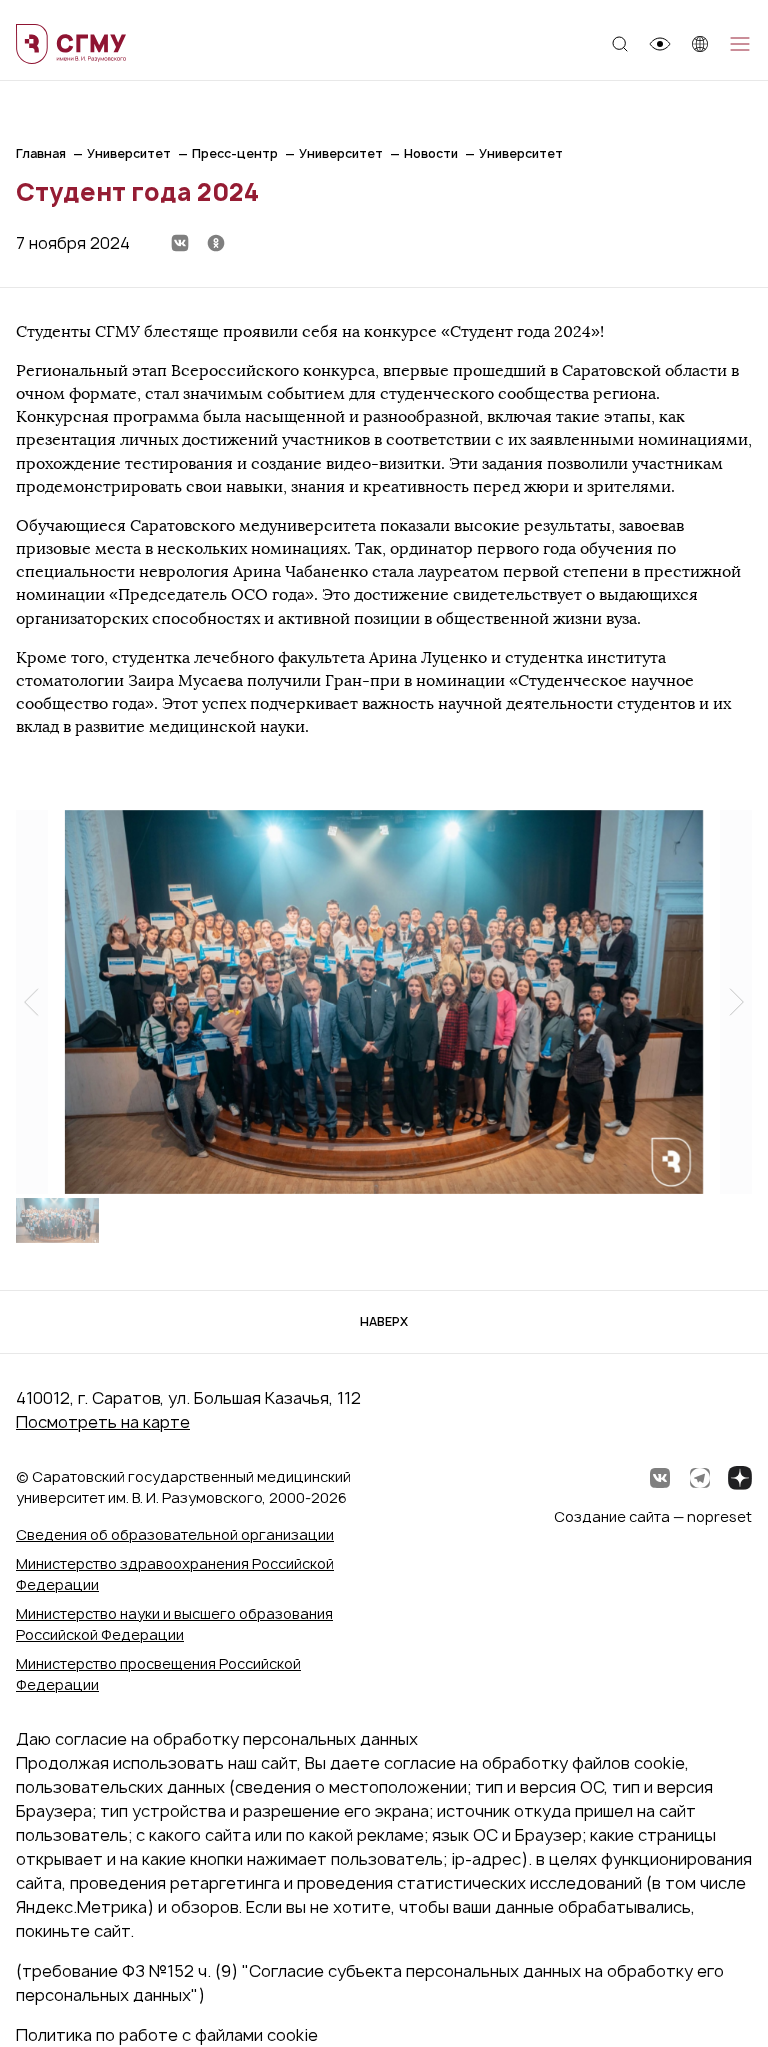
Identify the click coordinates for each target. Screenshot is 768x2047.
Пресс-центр (235, 153)
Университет (129, 153)
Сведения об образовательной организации (175, 1534)
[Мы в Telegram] (700, 1478)
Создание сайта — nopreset (653, 1516)
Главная (41, 153)
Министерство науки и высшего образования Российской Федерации (174, 1624)
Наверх (384, 1321)
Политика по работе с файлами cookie (167, 2035)
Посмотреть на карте (103, 1422)
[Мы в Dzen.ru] (740, 1478)
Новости (431, 153)
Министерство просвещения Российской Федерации (158, 1674)
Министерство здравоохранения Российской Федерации (175, 1574)
